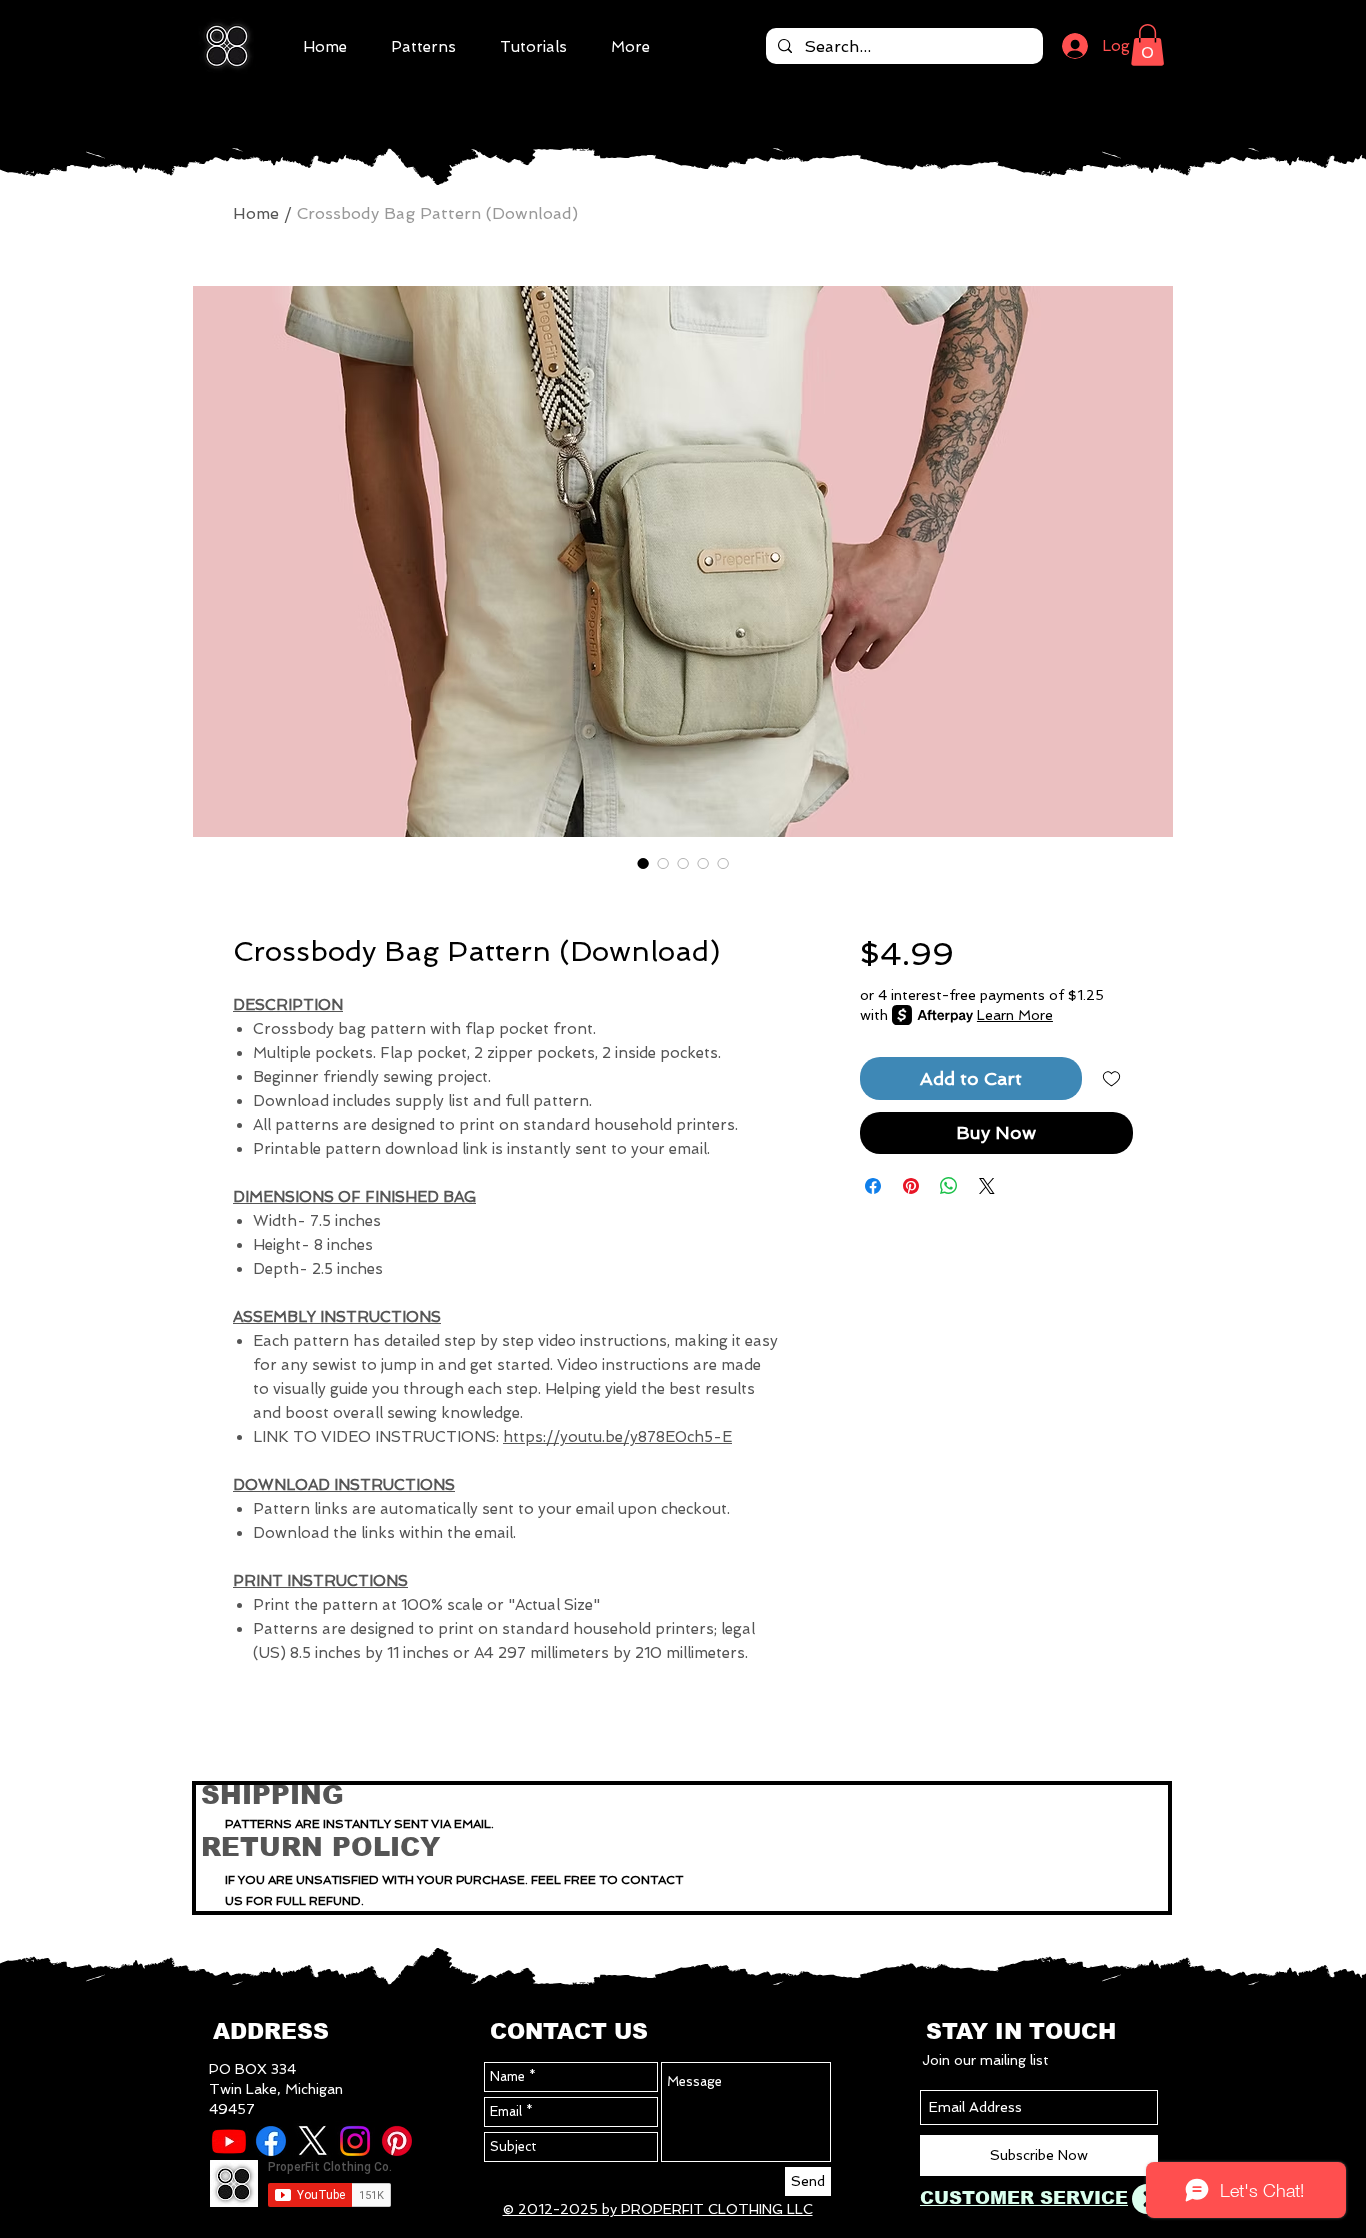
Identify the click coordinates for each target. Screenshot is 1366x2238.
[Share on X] (987, 1186)
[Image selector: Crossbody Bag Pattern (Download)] (643, 863)
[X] (313, 2141)
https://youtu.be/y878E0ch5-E (617, 1437)
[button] (1147, 45)
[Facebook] (271, 2141)
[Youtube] (229, 2141)
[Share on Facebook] (873, 1186)
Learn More (1015, 1015)
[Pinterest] (397, 2141)
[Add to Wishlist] (1111, 1078)
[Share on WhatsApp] (949, 1186)
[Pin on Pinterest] (911, 1186)
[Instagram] (355, 2141)
